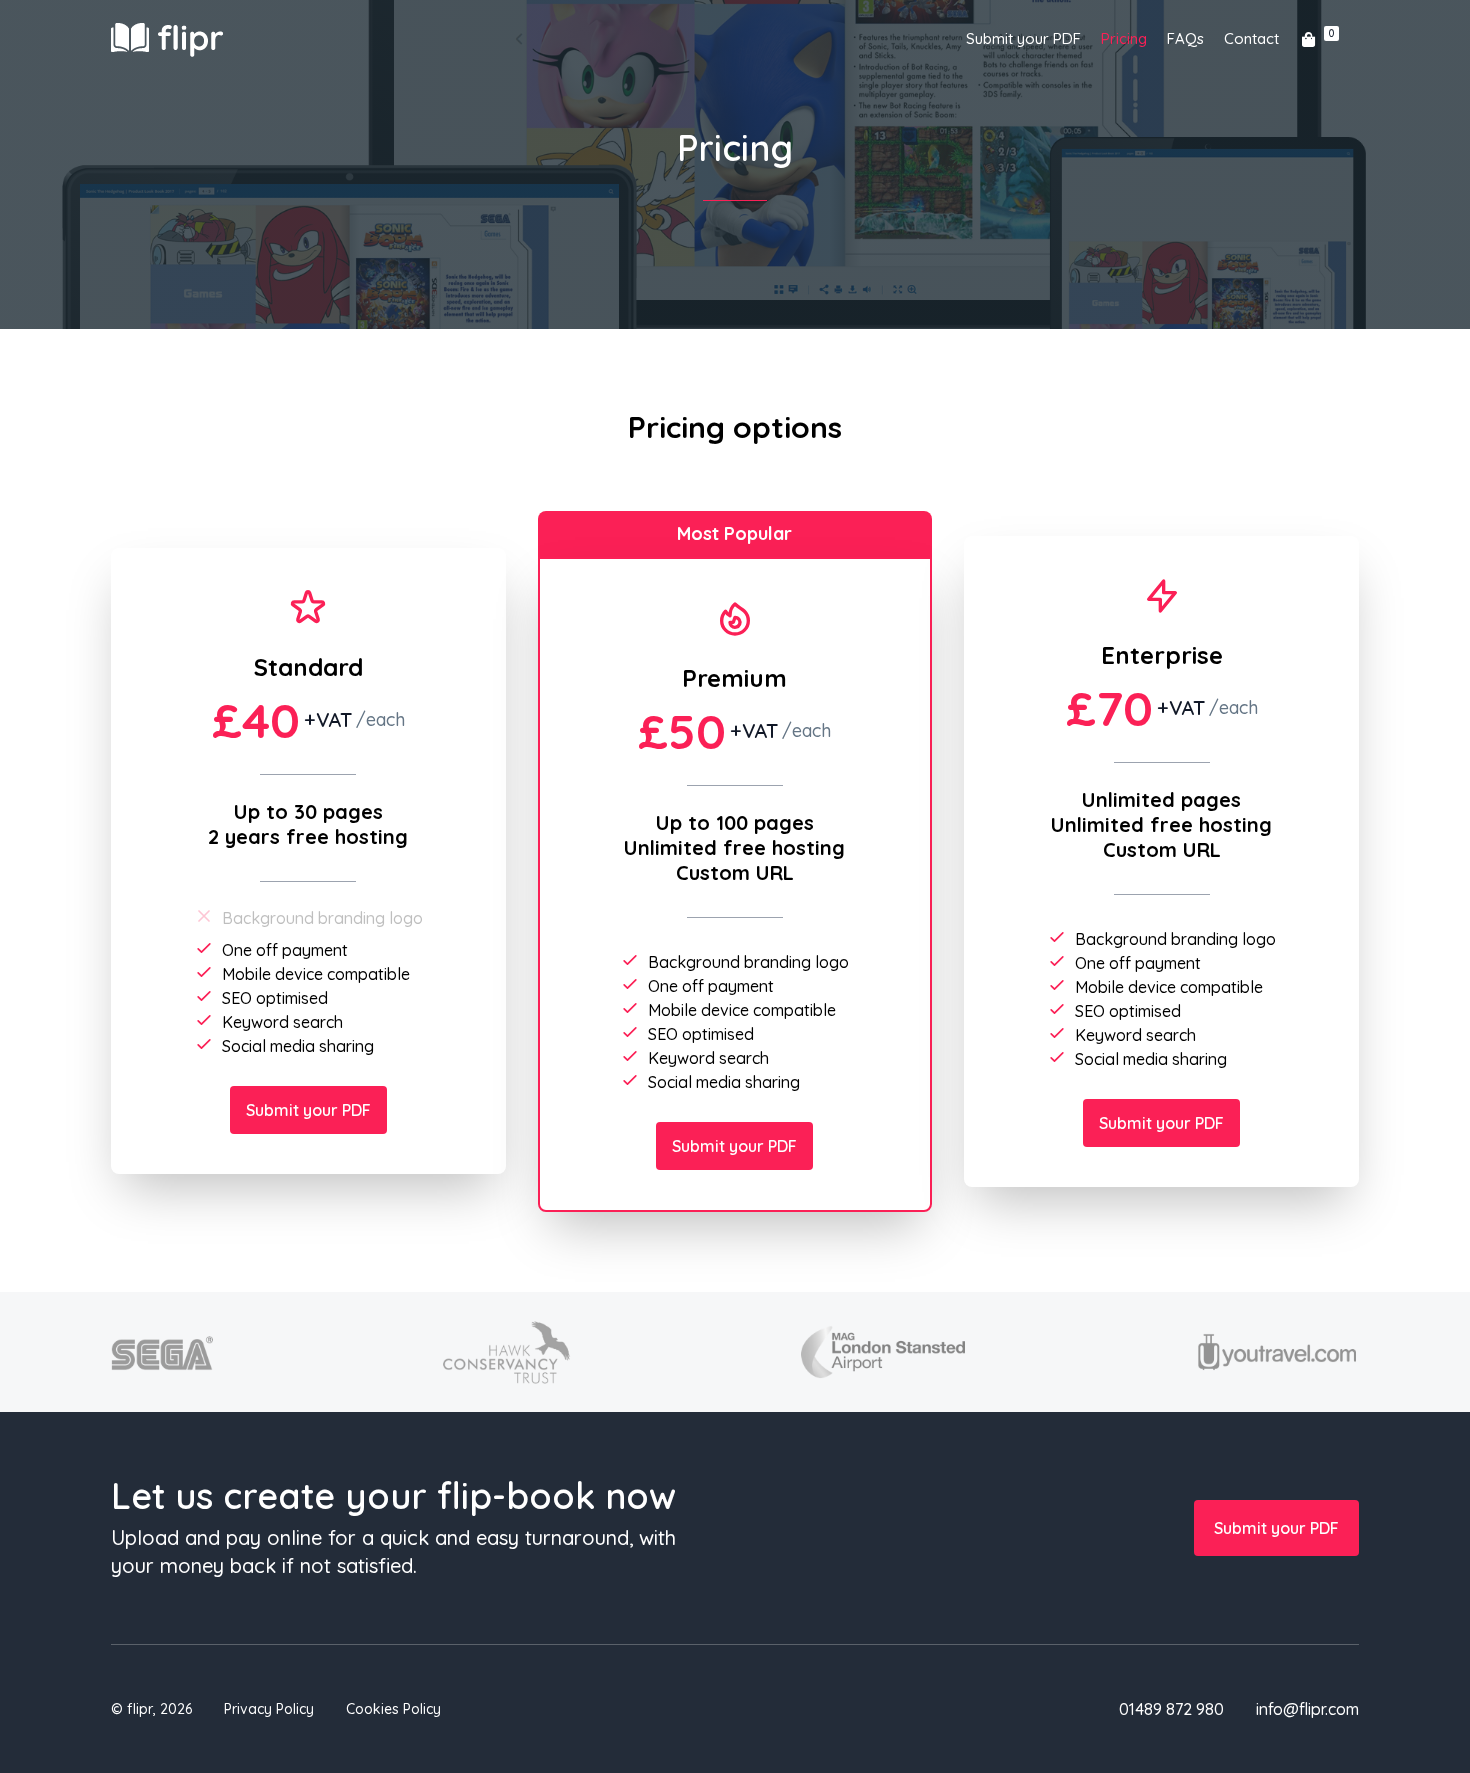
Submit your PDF (1023, 38)
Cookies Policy (393, 1709)
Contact (1251, 38)
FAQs (1185, 38)
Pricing (1124, 38)
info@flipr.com (1307, 1709)
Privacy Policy (269, 1709)
